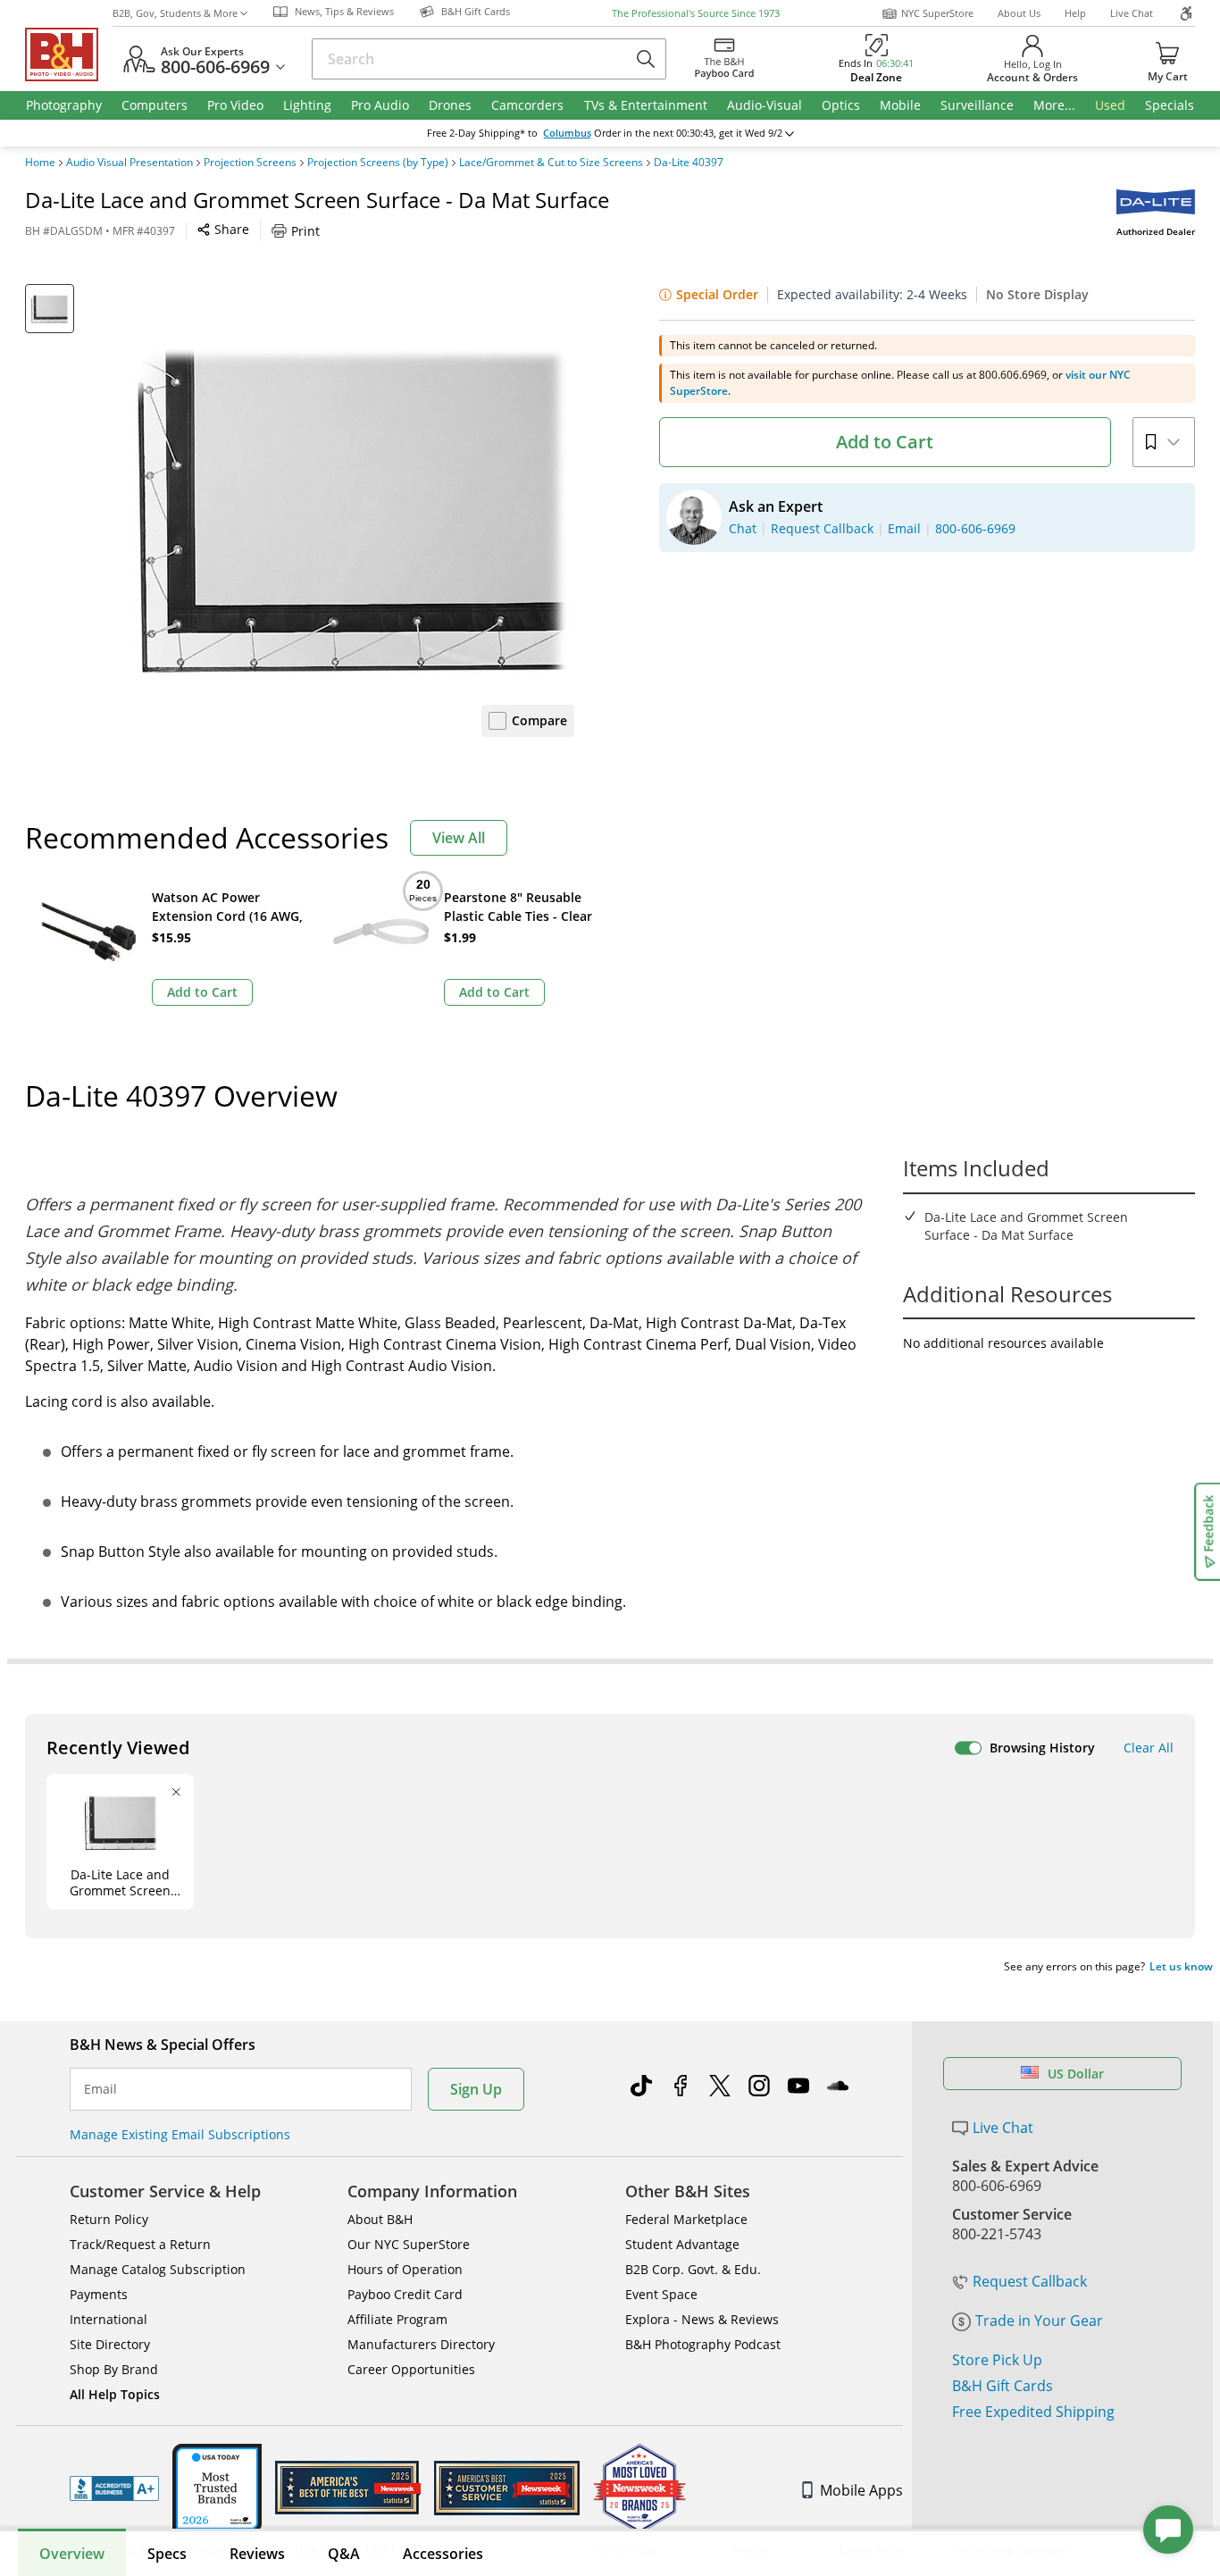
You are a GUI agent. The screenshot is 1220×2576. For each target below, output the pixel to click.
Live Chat (1132, 13)
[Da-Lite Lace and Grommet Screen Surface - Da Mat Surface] (351, 507)
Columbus (567, 133)
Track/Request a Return (140, 2244)
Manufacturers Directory (421, 2344)
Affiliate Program (397, 2319)
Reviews (257, 2554)
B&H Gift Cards (1003, 2386)
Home (40, 163)
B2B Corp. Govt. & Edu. (693, 2269)
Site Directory (110, 2344)
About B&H (380, 2219)
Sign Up (476, 2089)
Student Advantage (682, 2244)
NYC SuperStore (937, 13)
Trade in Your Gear (1039, 2321)
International (109, 2319)
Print (305, 231)
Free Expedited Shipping (1033, 2412)
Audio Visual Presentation (130, 163)
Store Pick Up (997, 2360)
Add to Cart (885, 442)
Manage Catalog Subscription (158, 2269)
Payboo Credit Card (405, 2294)
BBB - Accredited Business (114, 2488)
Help (1075, 13)
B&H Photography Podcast (703, 2344)
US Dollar (1076, 2074)
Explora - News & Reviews (702, 2319)
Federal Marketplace (686, 2219)
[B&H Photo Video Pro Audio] (69, 54)
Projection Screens (250, 163)
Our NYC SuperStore (409, 2244)
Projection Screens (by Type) (378, 163)
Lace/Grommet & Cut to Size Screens (551, 163)
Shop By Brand (114, 2369)
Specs (167, 2554)
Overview (72, 2554)
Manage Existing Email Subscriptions (180, 2134)
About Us (1019, 13)
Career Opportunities (411, 2369)
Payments (99, 2294)
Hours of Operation (405, 2269)
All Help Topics (115, 2394)
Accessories (443, 2554)
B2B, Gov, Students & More (175, 13)
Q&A (344, 2554)
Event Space (661, 2294)
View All (459, 838)
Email (100, 2089)
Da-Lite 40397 (689, 163)
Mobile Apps (861, 2490)
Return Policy (109, 2219)
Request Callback (1030, 2281)
